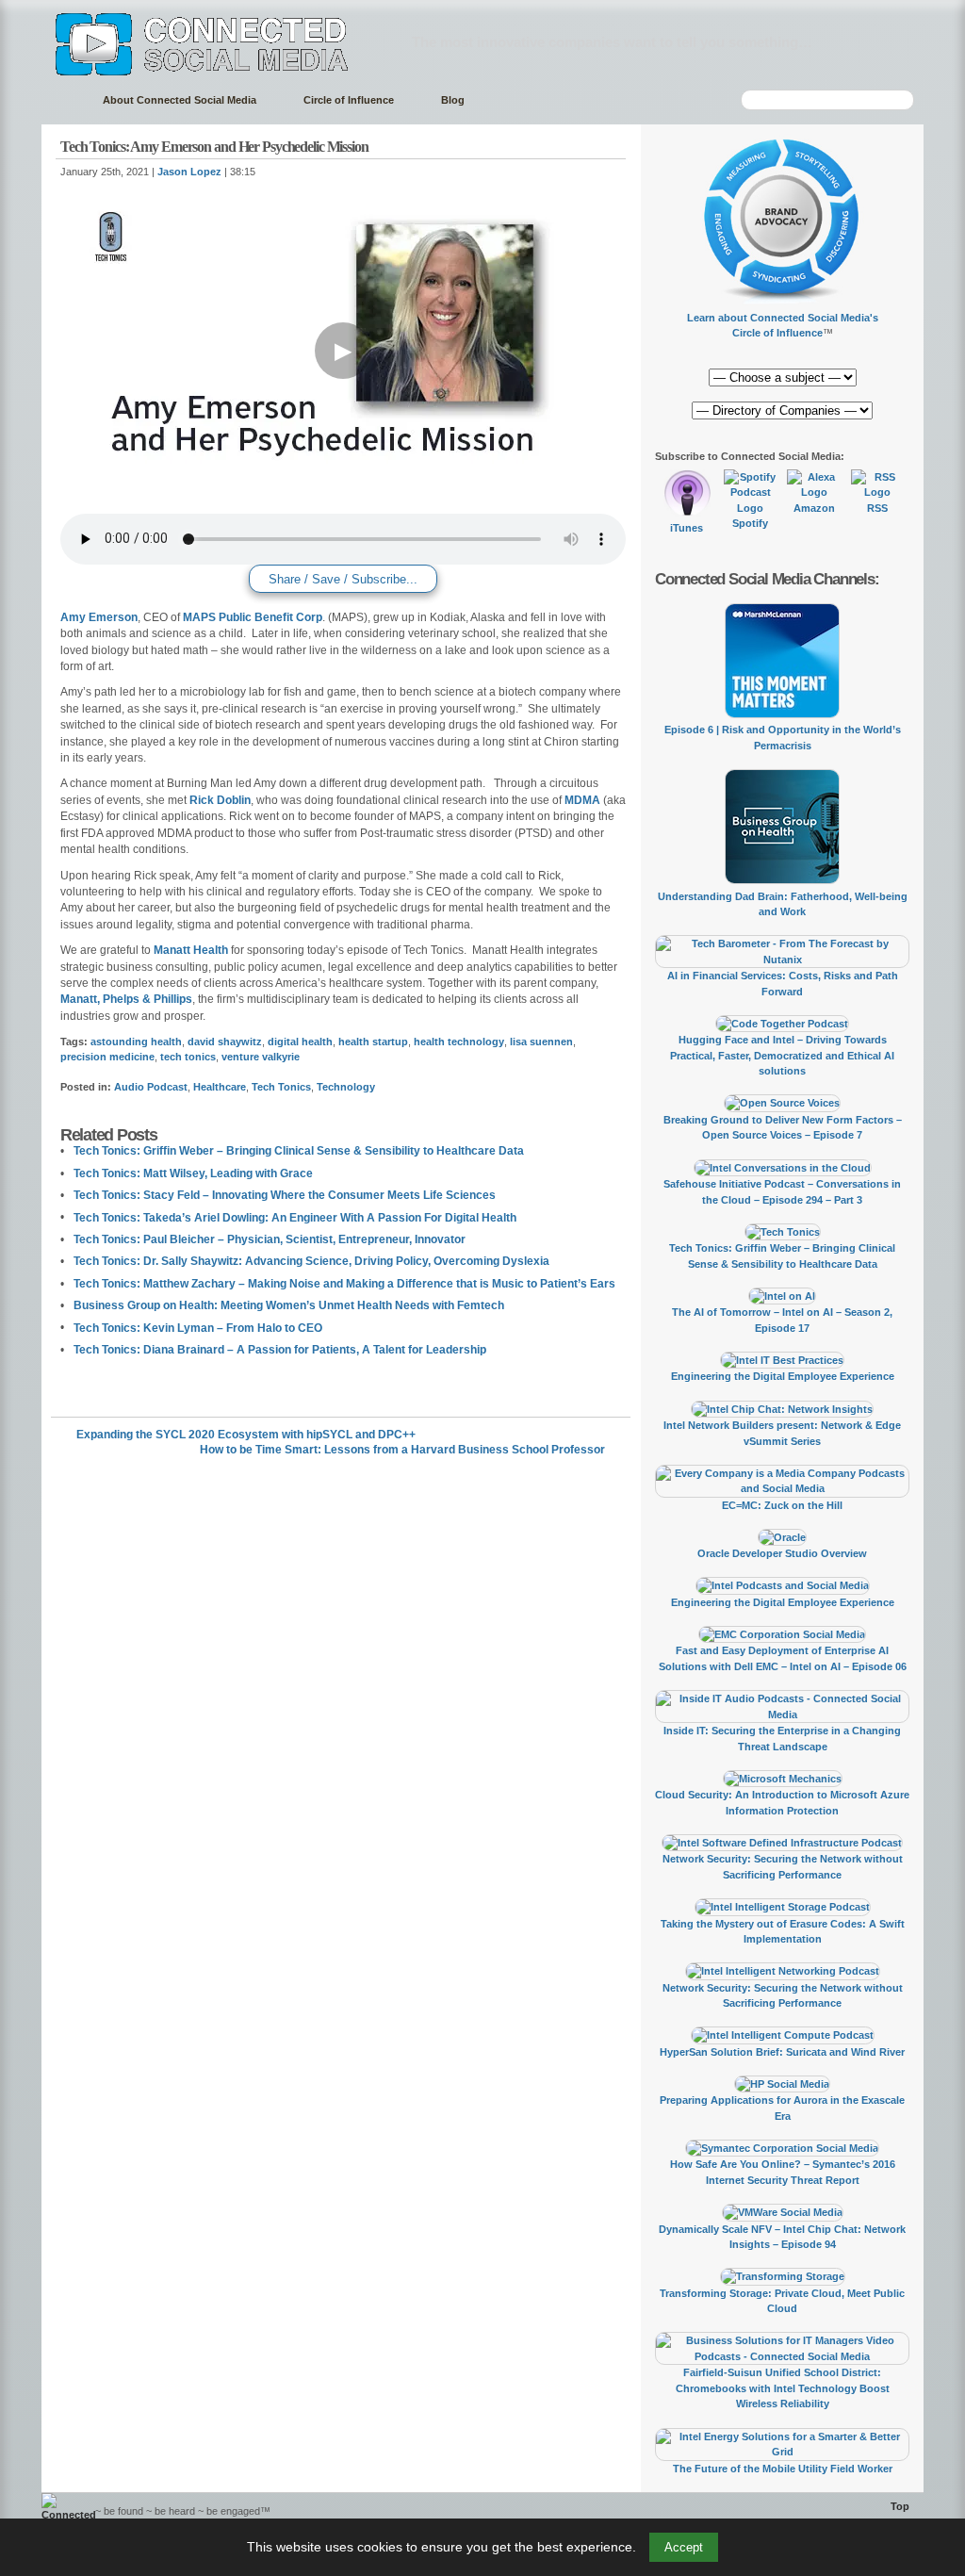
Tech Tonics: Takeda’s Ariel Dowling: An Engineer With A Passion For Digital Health (295, 1218)
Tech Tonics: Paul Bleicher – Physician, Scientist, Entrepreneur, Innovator (270, 1239)
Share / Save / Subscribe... (343, 579)
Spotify (750, 523)
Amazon (814, 508)
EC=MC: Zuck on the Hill (782, 1505)
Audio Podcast (151, 1087)
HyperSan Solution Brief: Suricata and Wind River (782, 2052)
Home (63, 100)
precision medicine (107, 1057)
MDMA (582, 800)
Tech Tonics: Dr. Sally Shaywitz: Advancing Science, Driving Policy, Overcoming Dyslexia (311, 1261)
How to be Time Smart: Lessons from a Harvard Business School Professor (402, 1450)
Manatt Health (191, 950)
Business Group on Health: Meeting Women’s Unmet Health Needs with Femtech (289, 1305)
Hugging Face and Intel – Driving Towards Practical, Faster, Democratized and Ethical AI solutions (782, 1055)
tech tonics (188, 1057)
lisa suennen (541, 1042)
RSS (877, 508)
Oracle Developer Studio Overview (782, 1553)
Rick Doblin (220, 800)
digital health (300, 1042)
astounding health (136, 1042)
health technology (459, 1042)
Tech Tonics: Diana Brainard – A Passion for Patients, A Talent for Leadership (280, 1350)
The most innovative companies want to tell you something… (612, 42)
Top (900, 2506)
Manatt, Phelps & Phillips (126, 999)
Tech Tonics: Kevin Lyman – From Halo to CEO (198, 1328)
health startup (373, 1042)
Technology (346, 1087)
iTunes (687, 528)
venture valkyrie (261, 1057)
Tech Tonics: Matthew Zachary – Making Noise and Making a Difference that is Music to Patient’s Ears (344, 1284)
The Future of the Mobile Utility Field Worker (783, 2469)
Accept (684, 2547)
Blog (453, 100)
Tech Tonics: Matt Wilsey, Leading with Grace (193, 1173)
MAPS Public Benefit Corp (253, 617)
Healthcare (220, 1087)
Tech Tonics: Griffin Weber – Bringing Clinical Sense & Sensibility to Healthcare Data (299, 1151)
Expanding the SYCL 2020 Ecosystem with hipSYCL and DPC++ (246, 1435)
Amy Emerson (99, 617)
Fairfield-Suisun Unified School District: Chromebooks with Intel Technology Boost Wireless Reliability (783, 2388)
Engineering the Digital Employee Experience (783, 1376)
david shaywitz (225, 1042)
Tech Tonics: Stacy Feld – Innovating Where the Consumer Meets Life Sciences (285, 1195)
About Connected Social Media (180, 100)
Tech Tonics (281, 1087)
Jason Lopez (189, 172)
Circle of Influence (349, 100)
